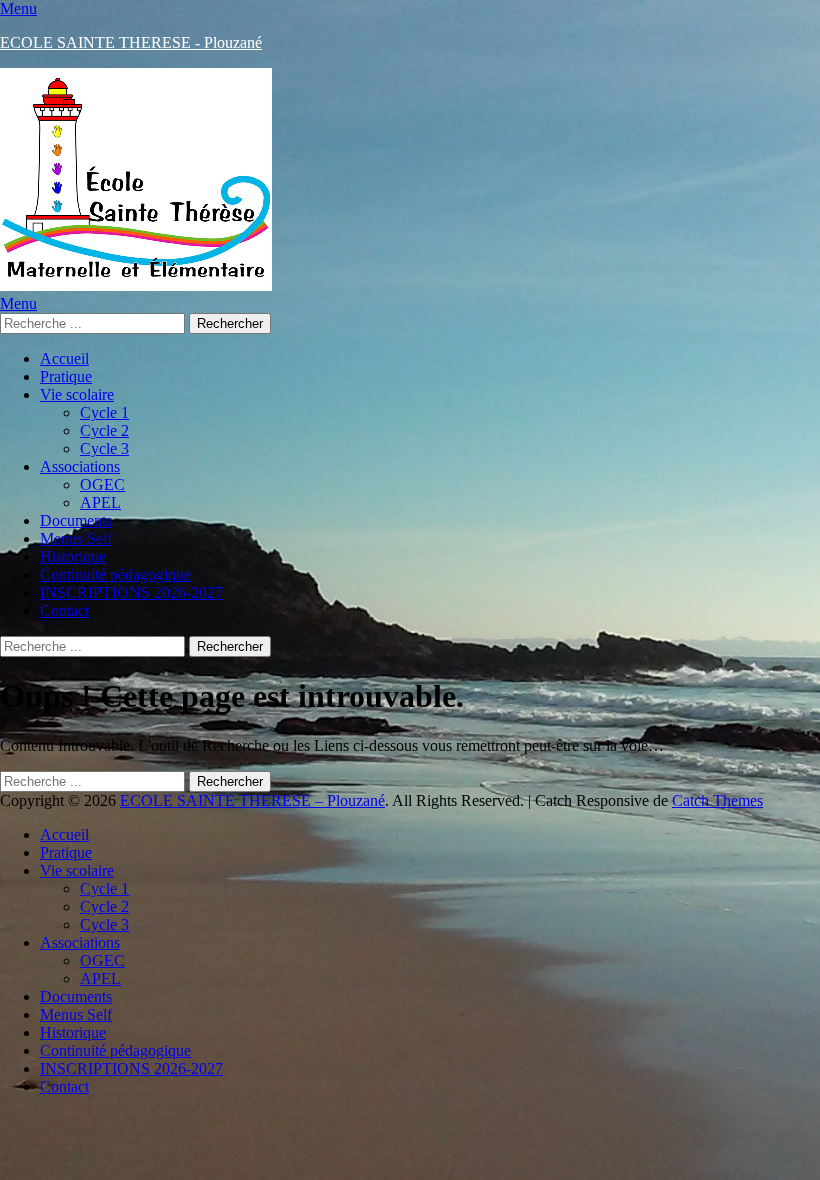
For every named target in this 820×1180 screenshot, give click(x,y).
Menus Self (76, 538)
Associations (80, 466)
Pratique (66, 376)
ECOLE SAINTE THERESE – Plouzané (252, 800)
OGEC (102, 484)
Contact (64, 610)
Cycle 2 (104, 430)
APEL (100, 502)
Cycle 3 (104, 448)
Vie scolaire (77, 394)
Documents (76, 520)
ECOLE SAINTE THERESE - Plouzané (131, 42)
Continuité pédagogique (115, 574)
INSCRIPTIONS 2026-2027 (131, 592)
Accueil (64, 358)
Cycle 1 (104, 412)
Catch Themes (717, 800)
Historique (73, 556)
